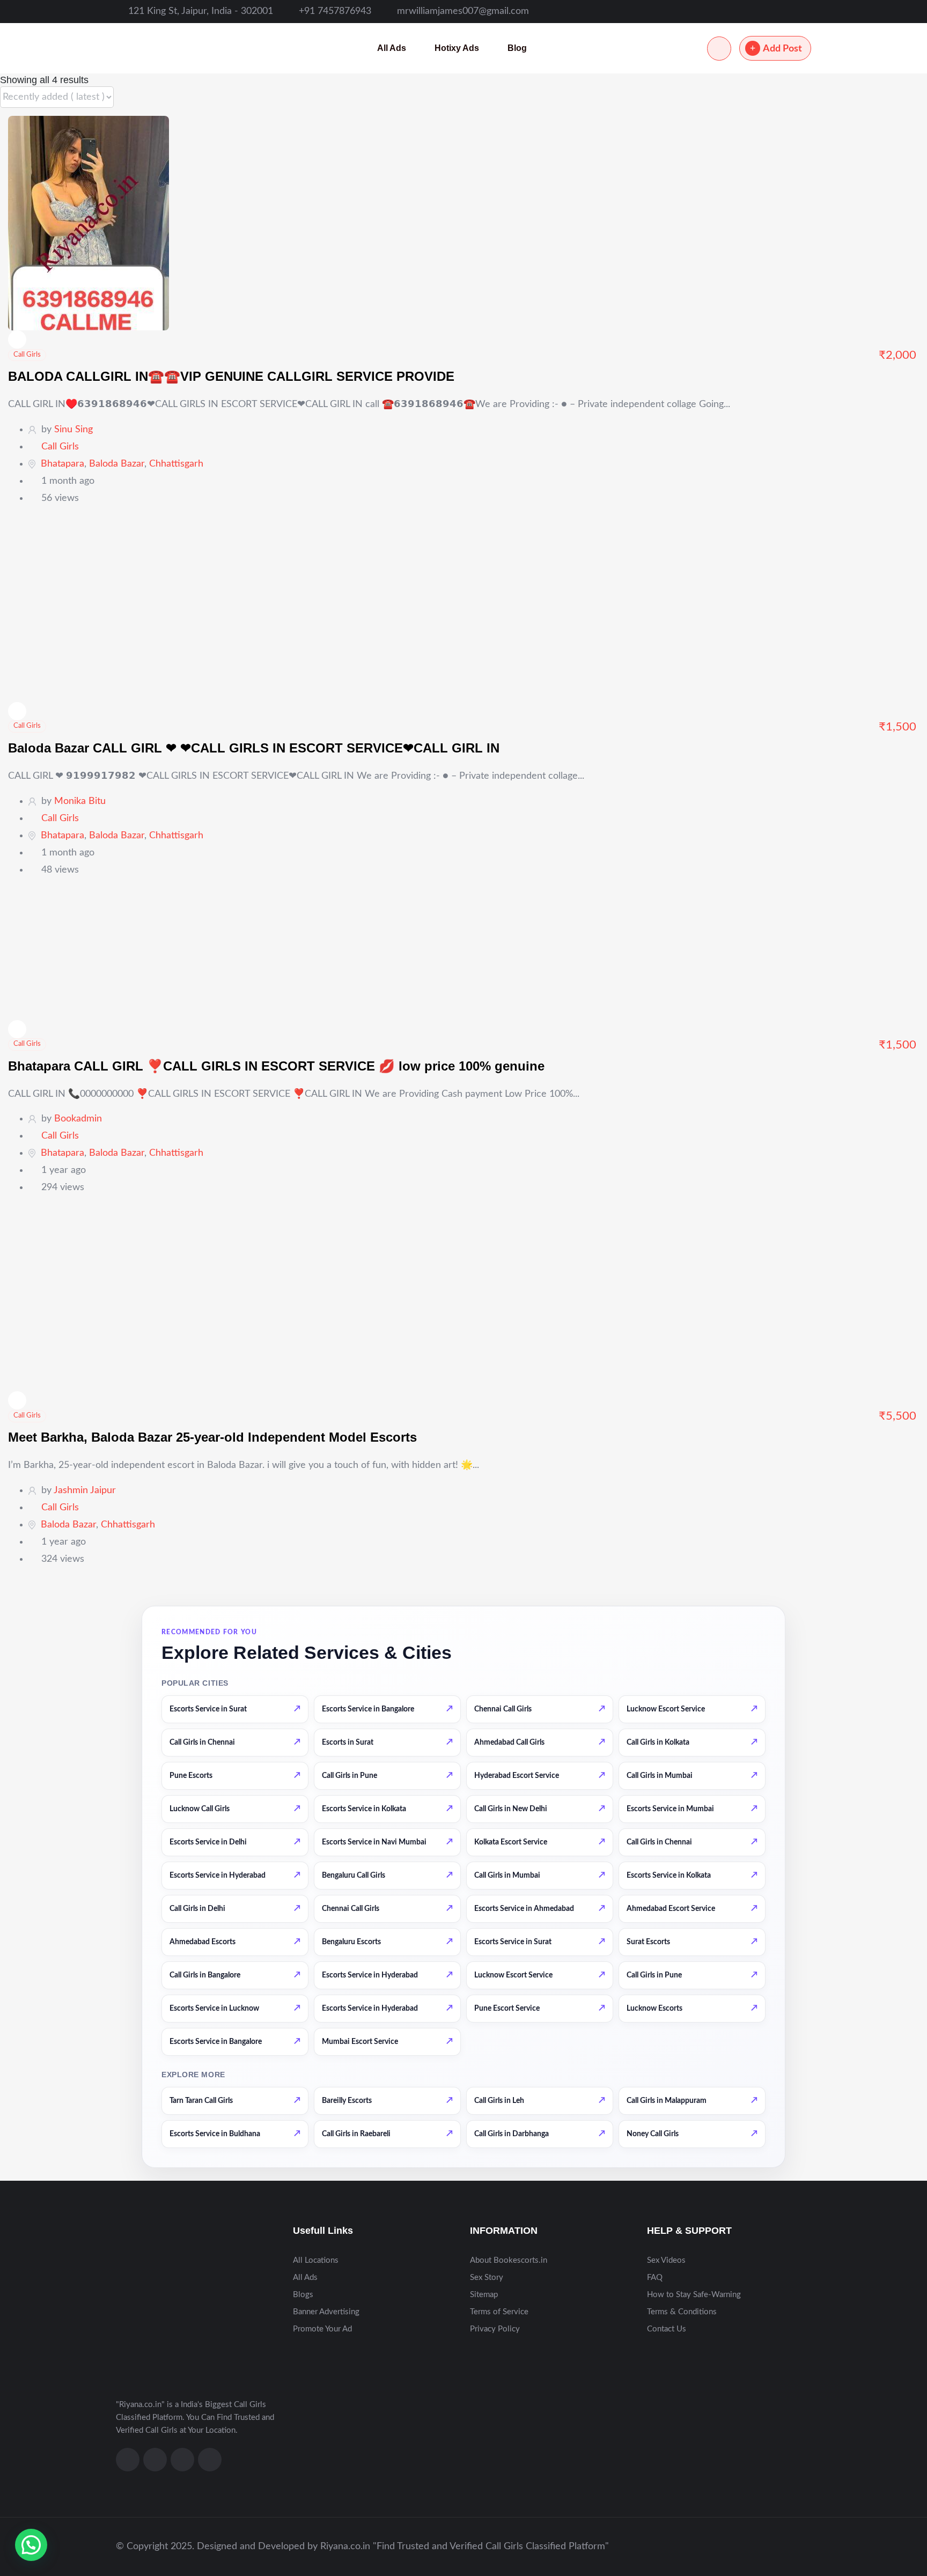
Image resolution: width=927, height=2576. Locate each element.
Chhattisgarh (176, 464)
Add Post (782, 49)
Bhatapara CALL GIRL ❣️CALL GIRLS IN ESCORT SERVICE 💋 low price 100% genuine (276, 1066)
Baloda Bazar (117, 464)
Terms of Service (499, 2312)
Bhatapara (62, 464)
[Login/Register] (719, 49)
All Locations (316, 2260)
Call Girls (27, 355)
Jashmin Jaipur (85, 1490)
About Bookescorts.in (509, 2260)
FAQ (655, 2278)
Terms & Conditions (682, 2312)
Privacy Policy (495, 2329)
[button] (31, 2545)
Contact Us (667, 2329)
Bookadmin (78, 1119)
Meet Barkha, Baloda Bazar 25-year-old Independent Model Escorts (212, 1437)
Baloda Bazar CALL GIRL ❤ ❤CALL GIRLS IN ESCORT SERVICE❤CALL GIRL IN (254, 748)
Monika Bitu (80, 801)
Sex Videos (666, 2260)
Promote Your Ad (322, 2329)
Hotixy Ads (457, 48)
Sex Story (487, 2278)
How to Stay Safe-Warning (694, 2295)
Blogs (303, 2295)
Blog (517, 48)
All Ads (392, 48)
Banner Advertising (326, 2312)
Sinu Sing (73, 430)
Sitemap (484, 2295)
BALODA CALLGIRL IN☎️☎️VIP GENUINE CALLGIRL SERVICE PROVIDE (231, 376)
